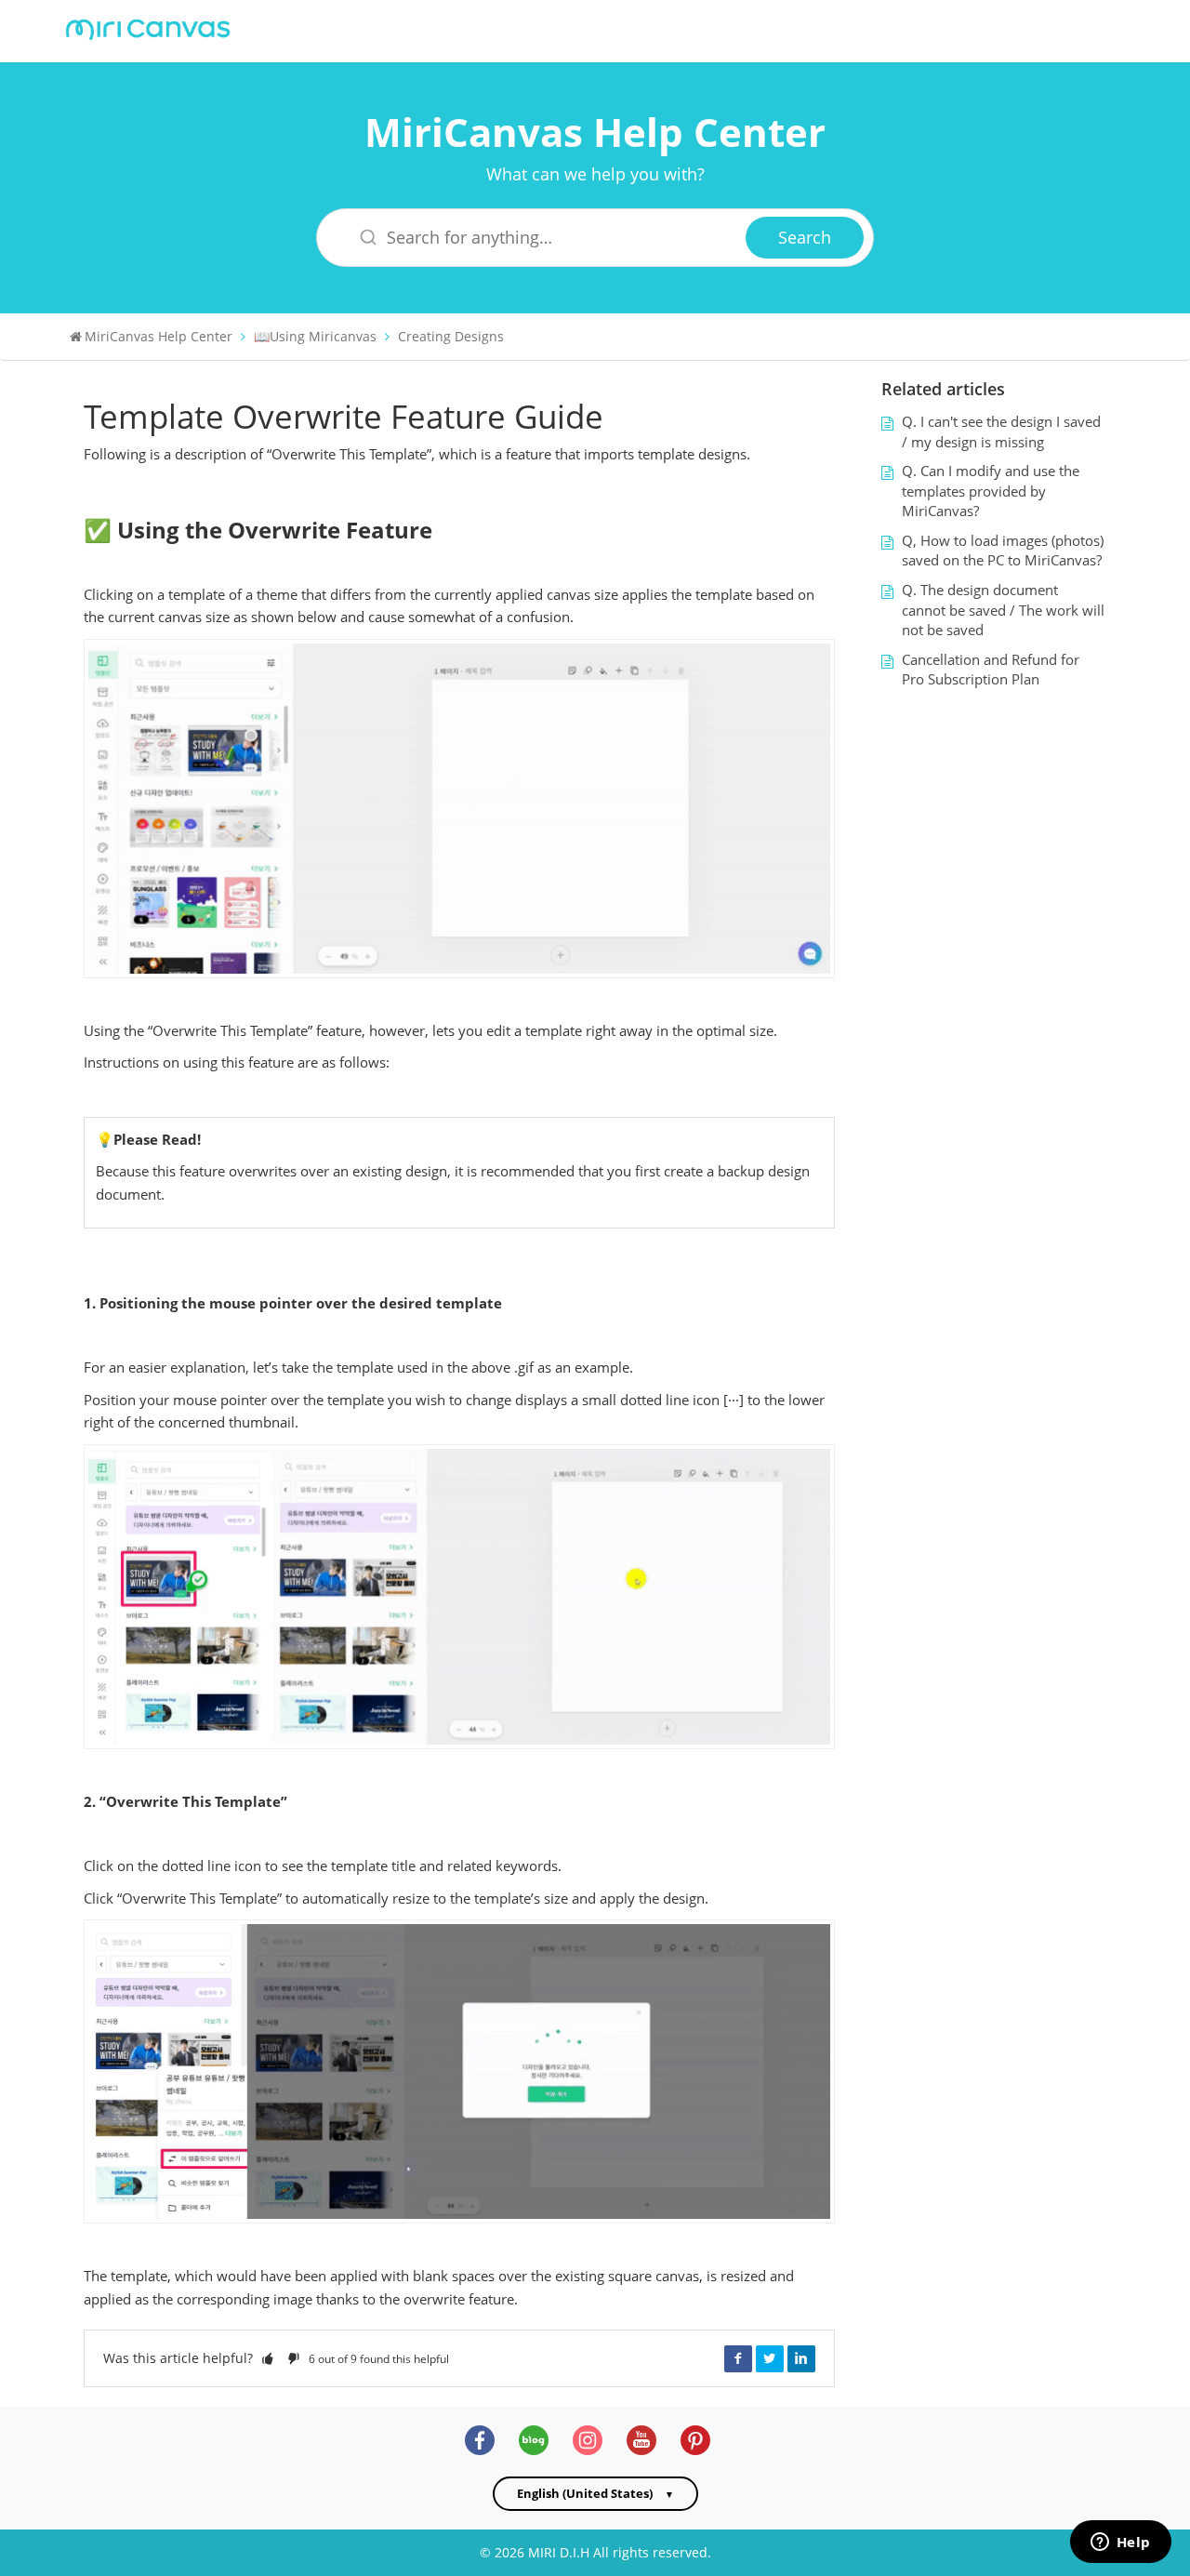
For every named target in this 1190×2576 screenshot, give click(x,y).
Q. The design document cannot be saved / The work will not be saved (1003, 610)
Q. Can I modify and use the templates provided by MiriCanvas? (991, 491)
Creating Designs (451, 336)
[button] (268, 2358)
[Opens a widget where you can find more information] (1120, 2543)
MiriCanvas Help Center (595, 132)
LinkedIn (801, 2358)
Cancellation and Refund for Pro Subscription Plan (991, 670)
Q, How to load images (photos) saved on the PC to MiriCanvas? (1003, 551)
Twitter (770, 2358)
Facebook (738, 2358)
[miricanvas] (148, 27)
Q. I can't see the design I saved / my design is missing (1001, 432)
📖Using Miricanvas (315, 336)
